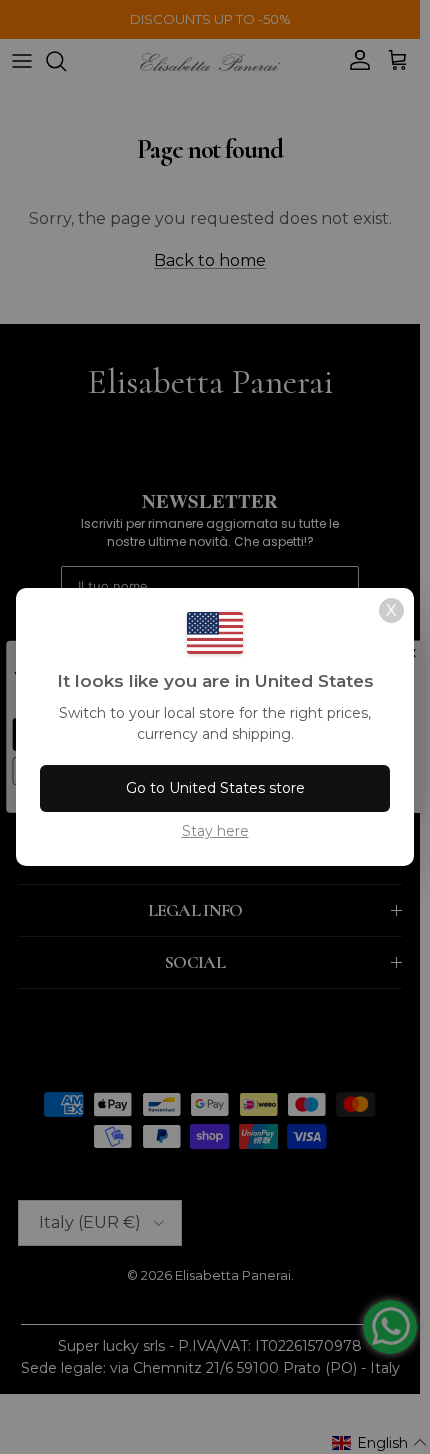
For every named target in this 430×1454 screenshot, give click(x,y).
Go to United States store (215, 788)
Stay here (215, 831)
